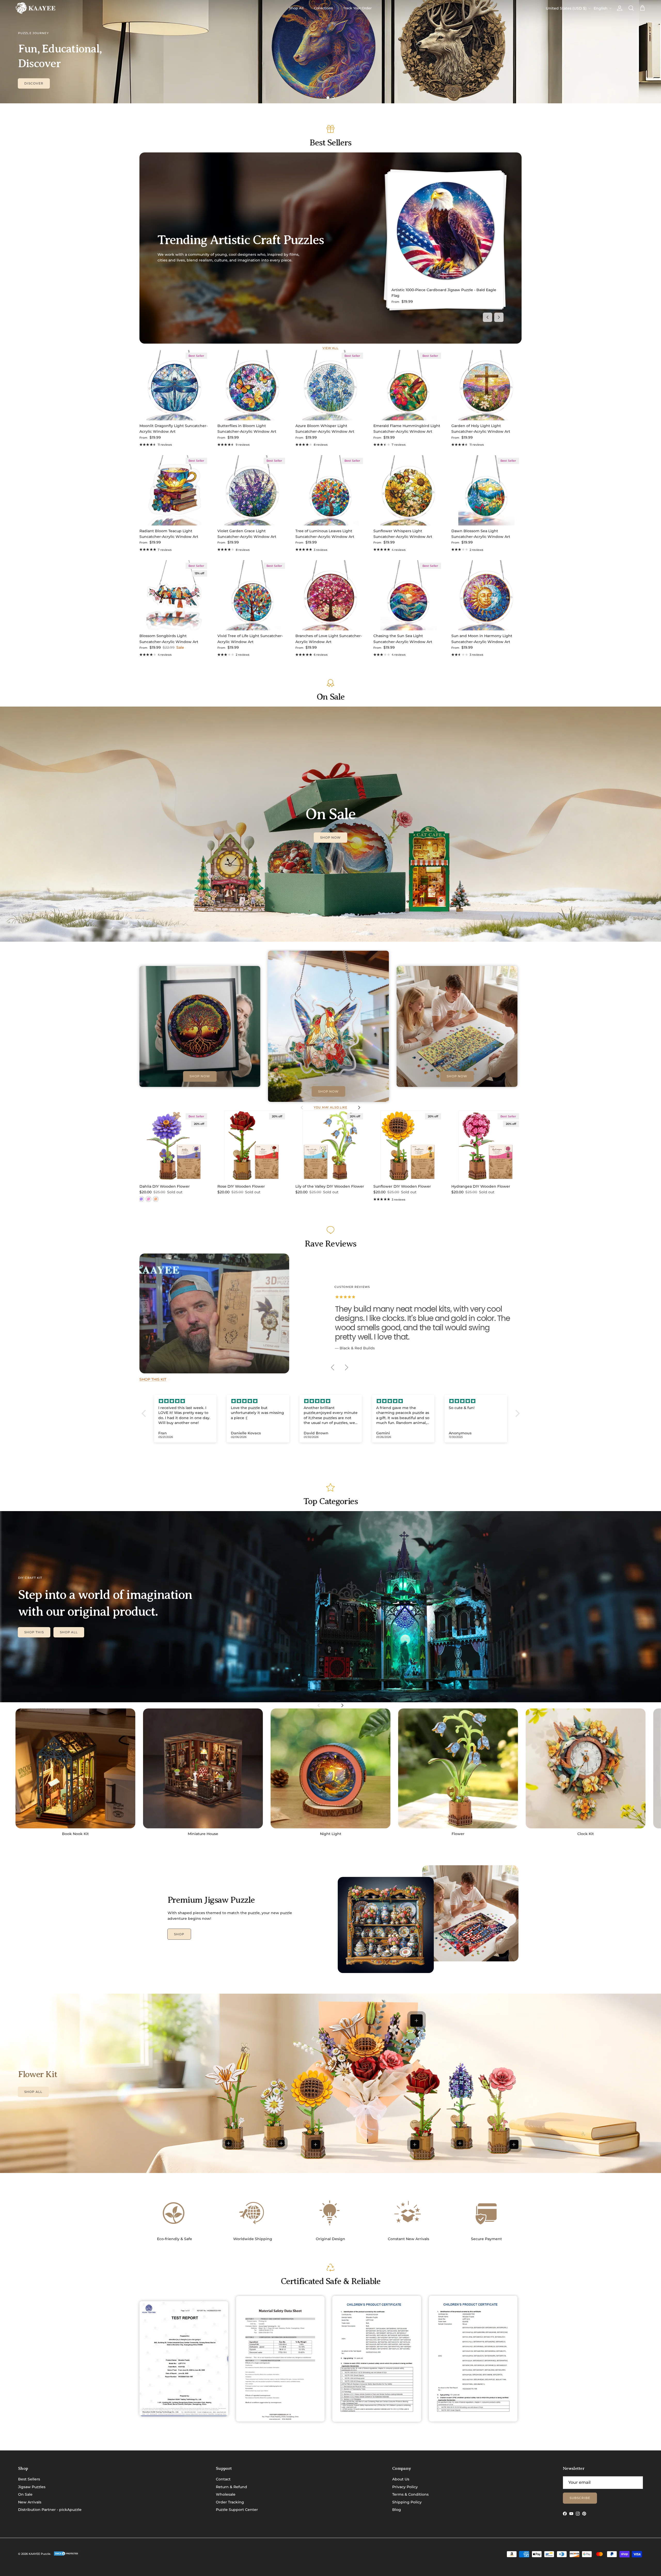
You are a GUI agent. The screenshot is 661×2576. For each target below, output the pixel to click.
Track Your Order (357, 8)
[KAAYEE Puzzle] (36, 8)
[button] (145, 1413)
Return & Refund (231, 2487)
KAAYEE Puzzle (40, 2554)
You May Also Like (330, 1107)
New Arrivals (30, 2502)
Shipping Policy (407, 2502)
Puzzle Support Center (237, 2510)
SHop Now (331, 837)
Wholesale (226, 2494)
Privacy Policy (405, 2487)
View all (330, 348)
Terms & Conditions (410, 2494)
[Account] (619, 8)
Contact (223, 2479)
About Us (401, 2479)
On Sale (25, 2494)
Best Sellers (29, 2479)
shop (179, 1934)
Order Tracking (230, 2502)
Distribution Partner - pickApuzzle (50, 2510)
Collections (323, 8)
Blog (397, 2510)
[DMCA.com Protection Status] (66, 2555)
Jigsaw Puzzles (32, 2487)
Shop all (69, 1632)
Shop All (296, 8)
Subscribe (580, 2498)
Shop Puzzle (37, 83)
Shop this (34, 1632)
